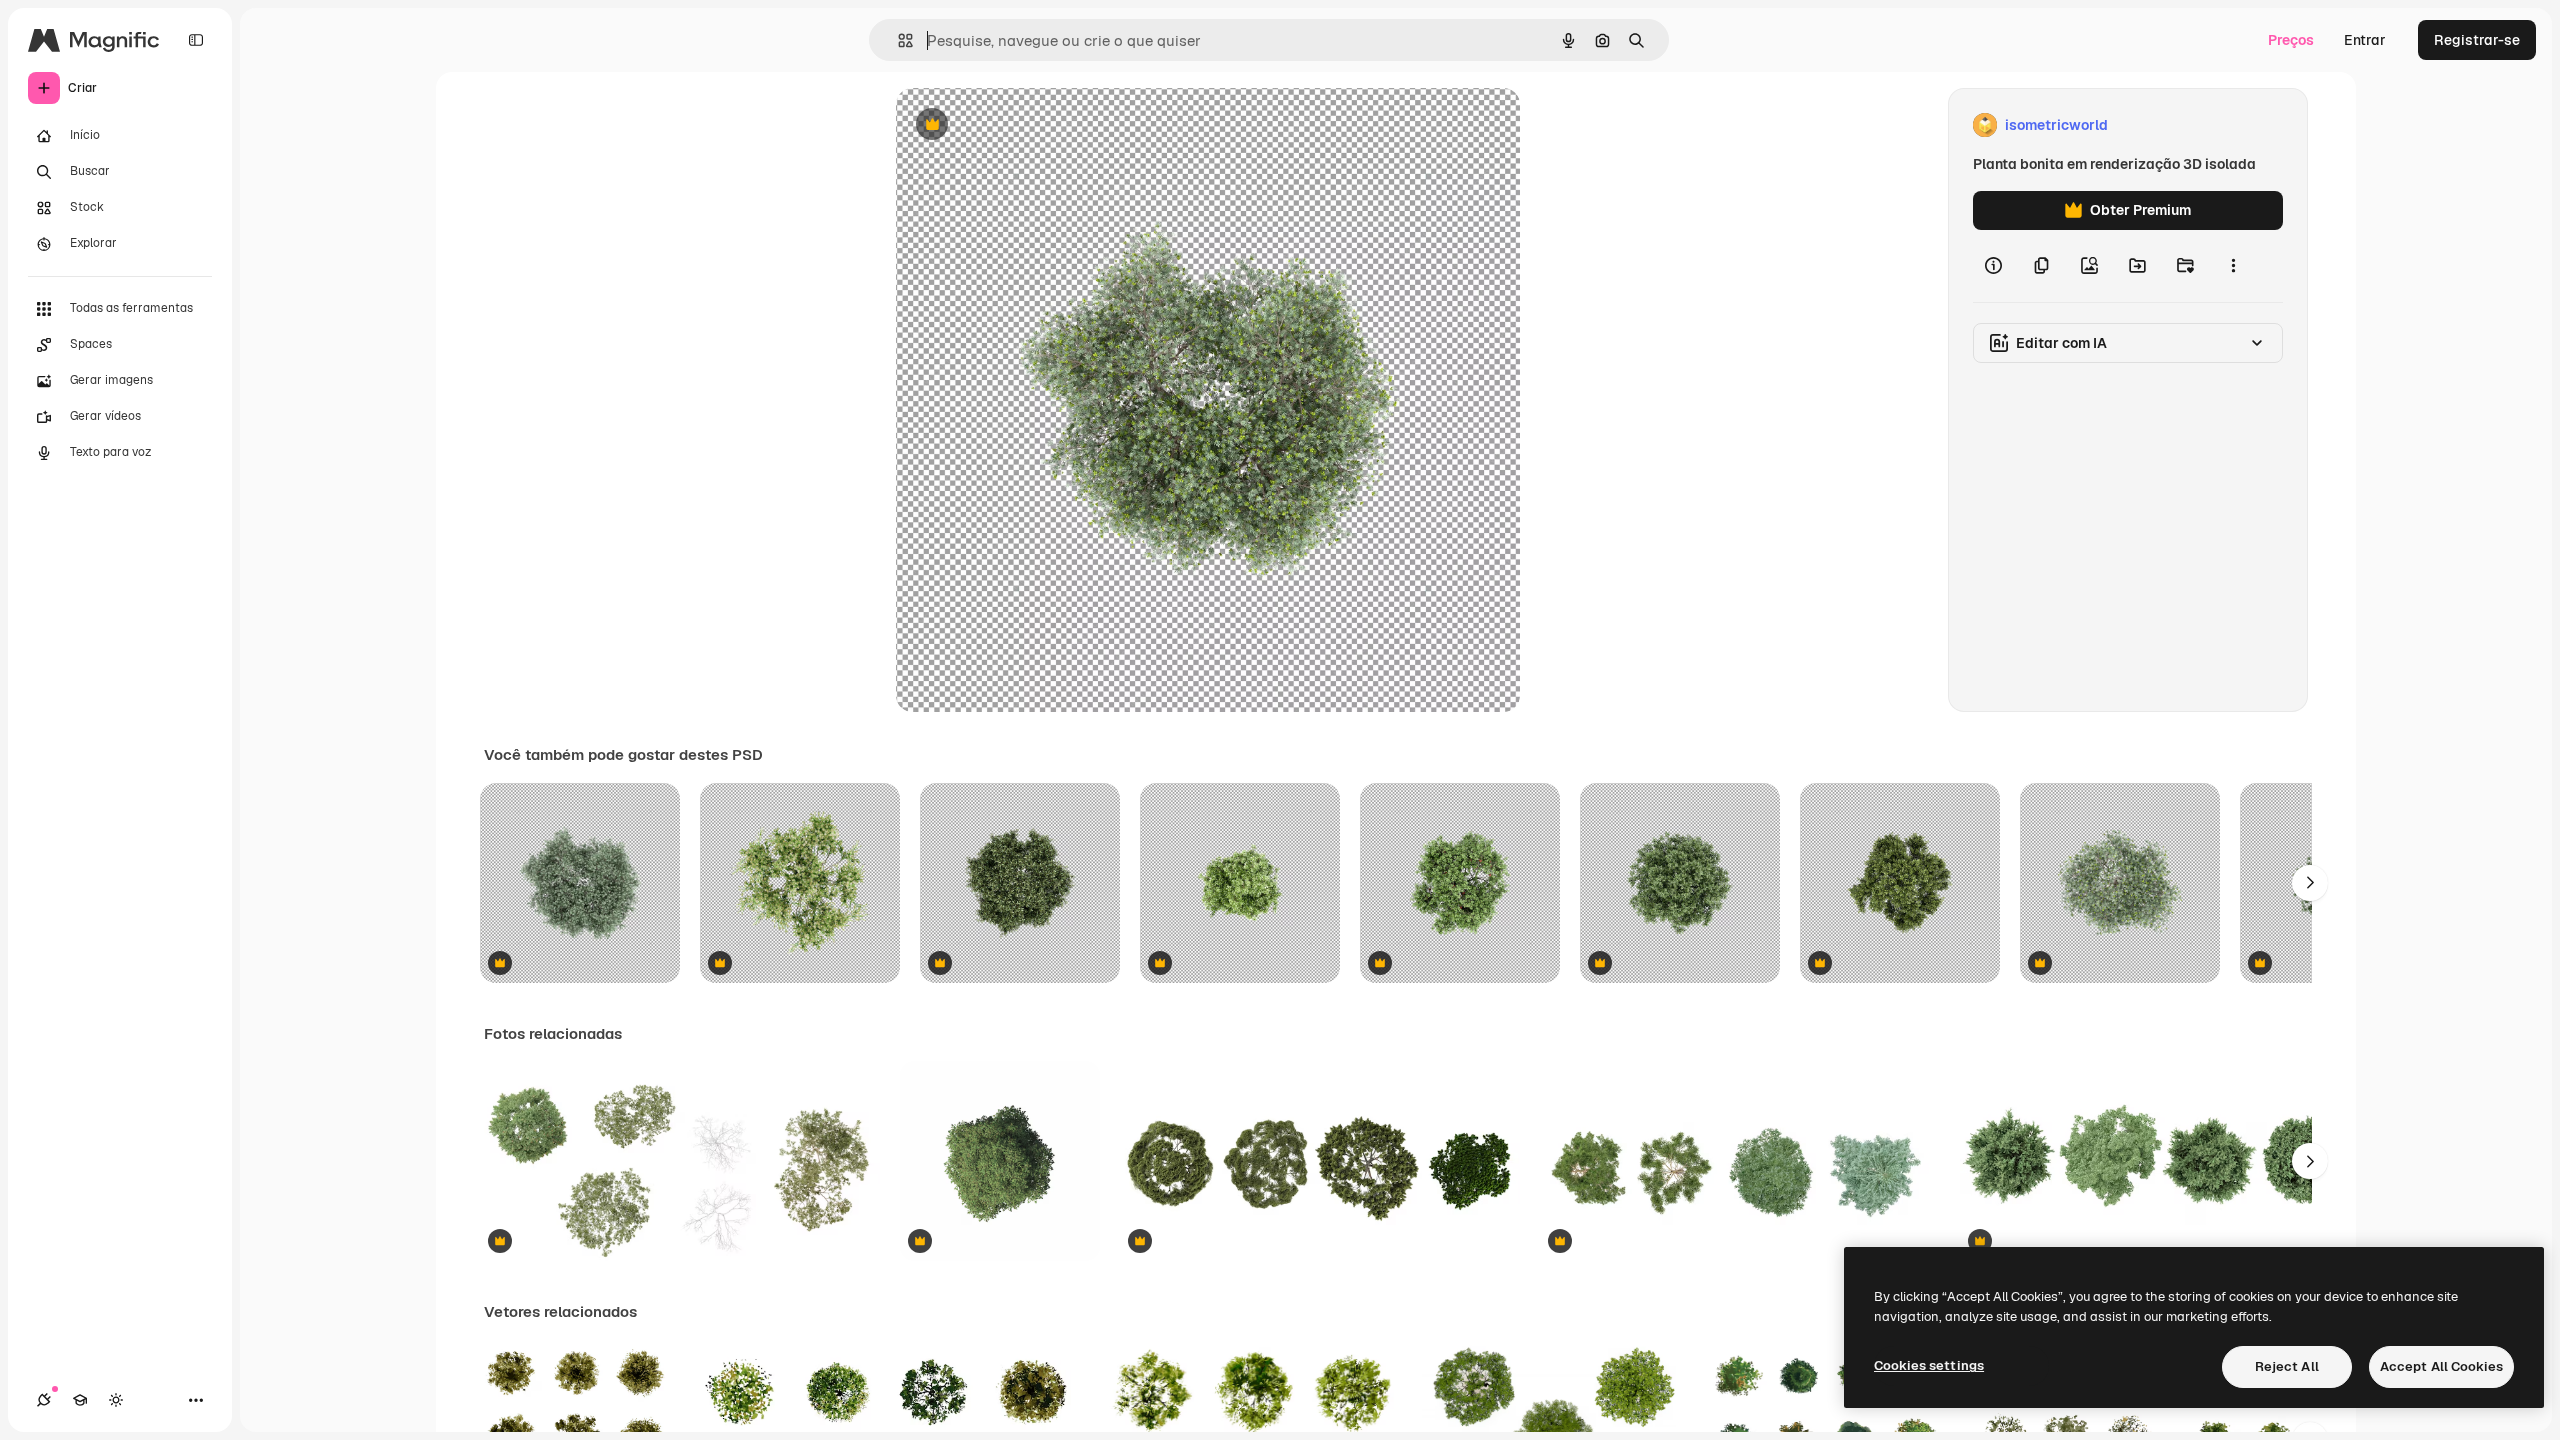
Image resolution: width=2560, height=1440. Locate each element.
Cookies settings (1929, 1365)
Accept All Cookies (2441, 1366)
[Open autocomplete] (897, 40)
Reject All (2287, 1366)
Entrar (2365, 40)
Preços (2291, 40)
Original (1024, 125)
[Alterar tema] (116, 1400)
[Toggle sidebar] (196, 40)
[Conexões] (44, 1400)
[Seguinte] (2310, 883)
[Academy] (80, 1400)
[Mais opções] (2233, 266)
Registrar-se (2477, 40)
